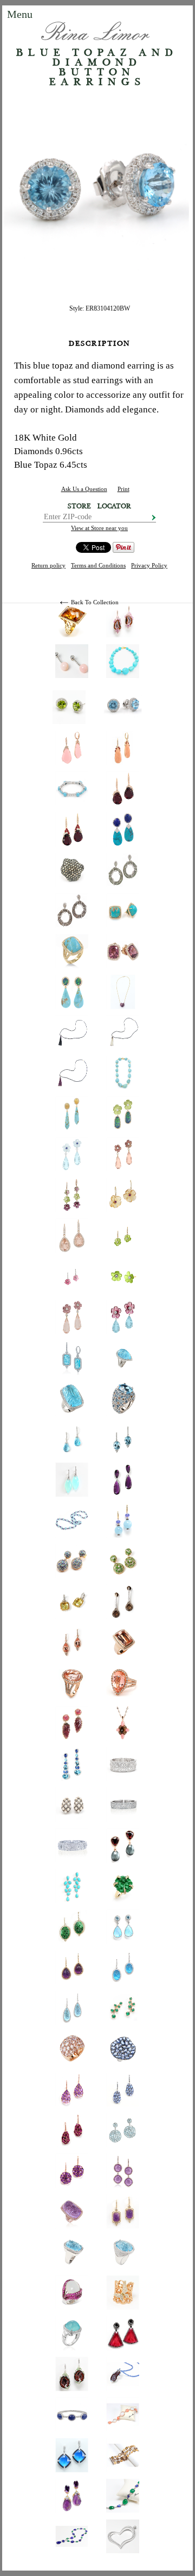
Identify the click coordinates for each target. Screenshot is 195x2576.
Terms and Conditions (98, 565)
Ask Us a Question (84, 489)
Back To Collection (95, 602)
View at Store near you (99, 528)
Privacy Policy (149, 565)
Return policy (48, 565)
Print (123, 489)
